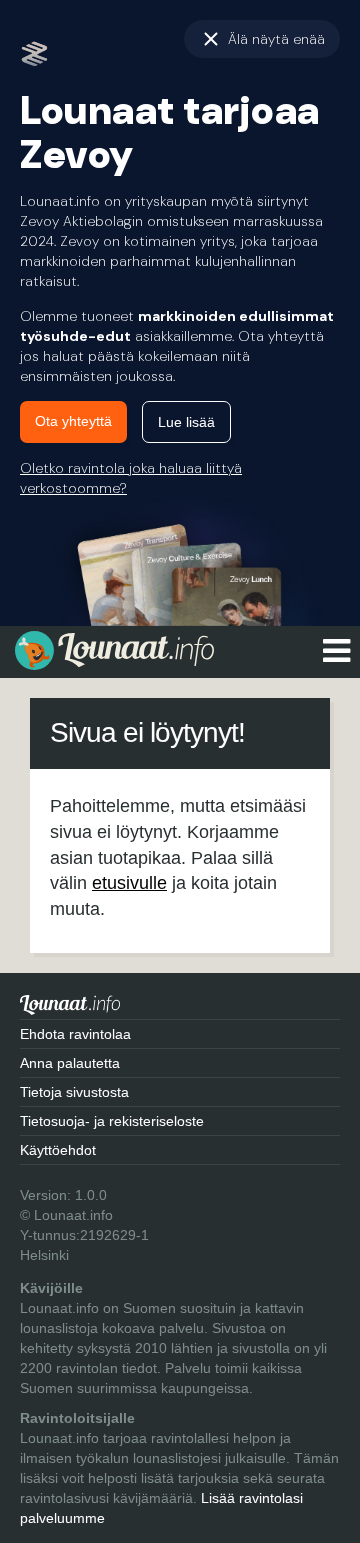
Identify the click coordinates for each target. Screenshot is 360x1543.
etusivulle (129, 883)
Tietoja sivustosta (74, 1092)
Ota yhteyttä (73, 421)
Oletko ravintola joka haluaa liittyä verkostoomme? (131, 478)
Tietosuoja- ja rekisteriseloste (112, 1121)
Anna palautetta (70, 1063)
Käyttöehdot (58, 1150)
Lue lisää (186, 422)
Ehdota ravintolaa (75, 1034)
